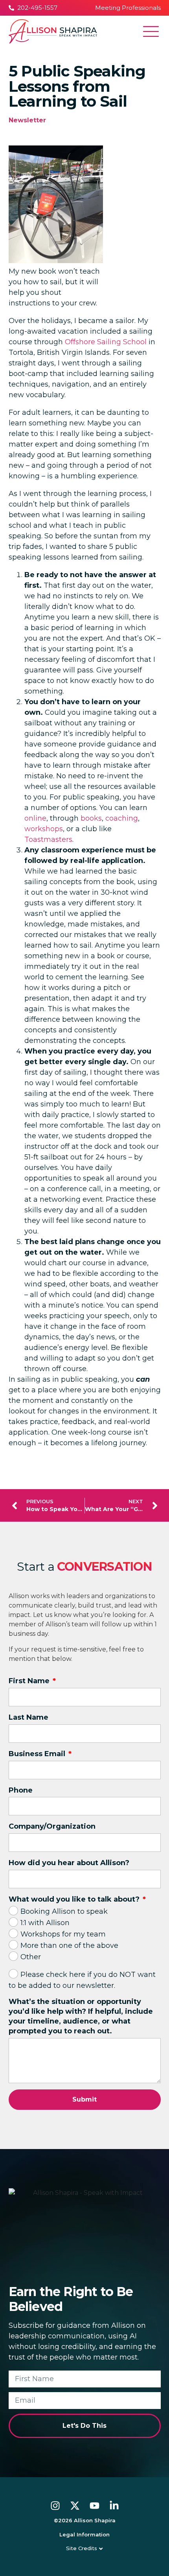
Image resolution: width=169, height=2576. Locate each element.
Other (31, 1957)
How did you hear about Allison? (69, 1863)
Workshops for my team (63, 1934)
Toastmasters (48, 839)
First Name (30, 1681)
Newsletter (27, 120)
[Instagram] (55, 2506)
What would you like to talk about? (75, 1899)
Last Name (28, 1717)
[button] (151, 33)
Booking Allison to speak (64, 1911)
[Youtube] (95, 2506)
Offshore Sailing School (106, 342)
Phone (21, 1790)
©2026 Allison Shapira (85, 2520)
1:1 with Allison (45, 1923)
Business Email (38, 1754)
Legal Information (84, 2534)
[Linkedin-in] (114, 2506)
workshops (44, 829)
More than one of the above (69, 1946)
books (91, 818)
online (35, 818)
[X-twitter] (75, 2506)
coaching (122, 818)
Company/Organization (52, 1826)
